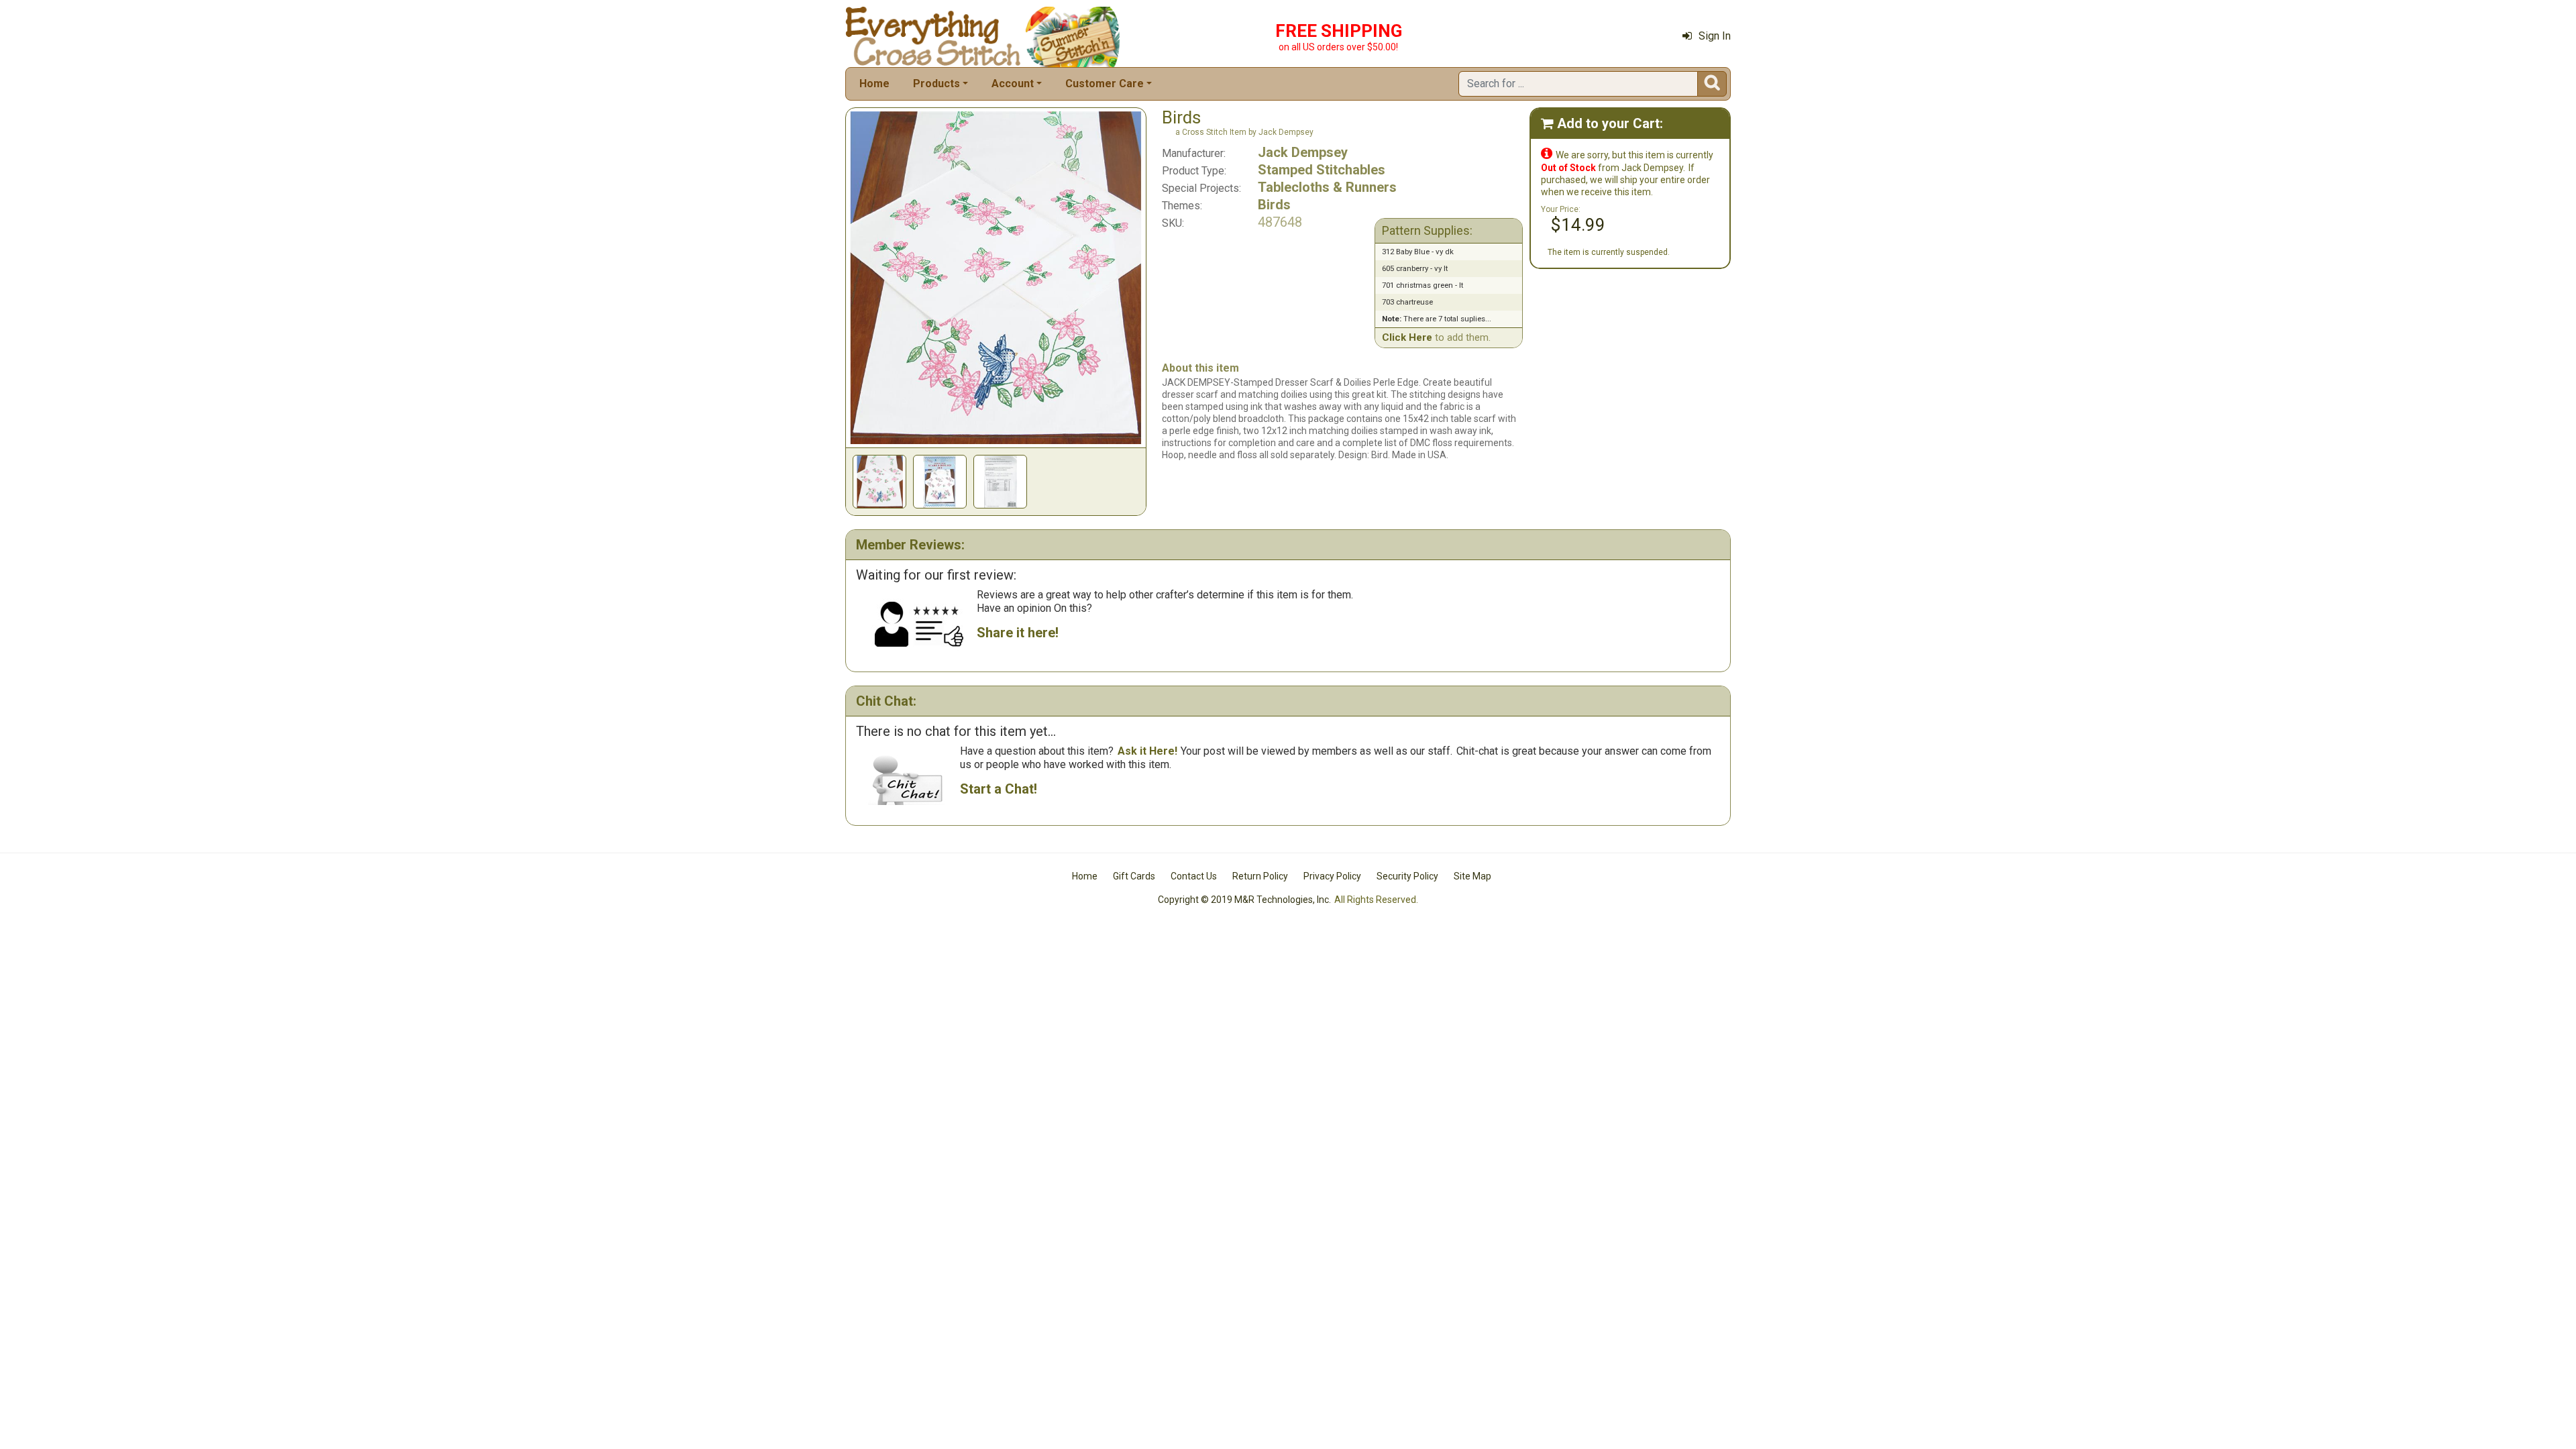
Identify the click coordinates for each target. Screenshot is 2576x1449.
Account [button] (1013, 84)
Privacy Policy (1332, 876)
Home (874, 84)
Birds (1274, 205)
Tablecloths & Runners (1327, 187)
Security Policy (1407, 876)
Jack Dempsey (1303, 152)
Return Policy (1260, 876)
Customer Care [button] (1105, 84)
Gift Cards (1134, 876)
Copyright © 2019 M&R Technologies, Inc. (1244, 900)
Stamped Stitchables (1322, 170)
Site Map (1472, 876)
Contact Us (1194, 876)
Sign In (1715, 36)
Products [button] (936, 84)
